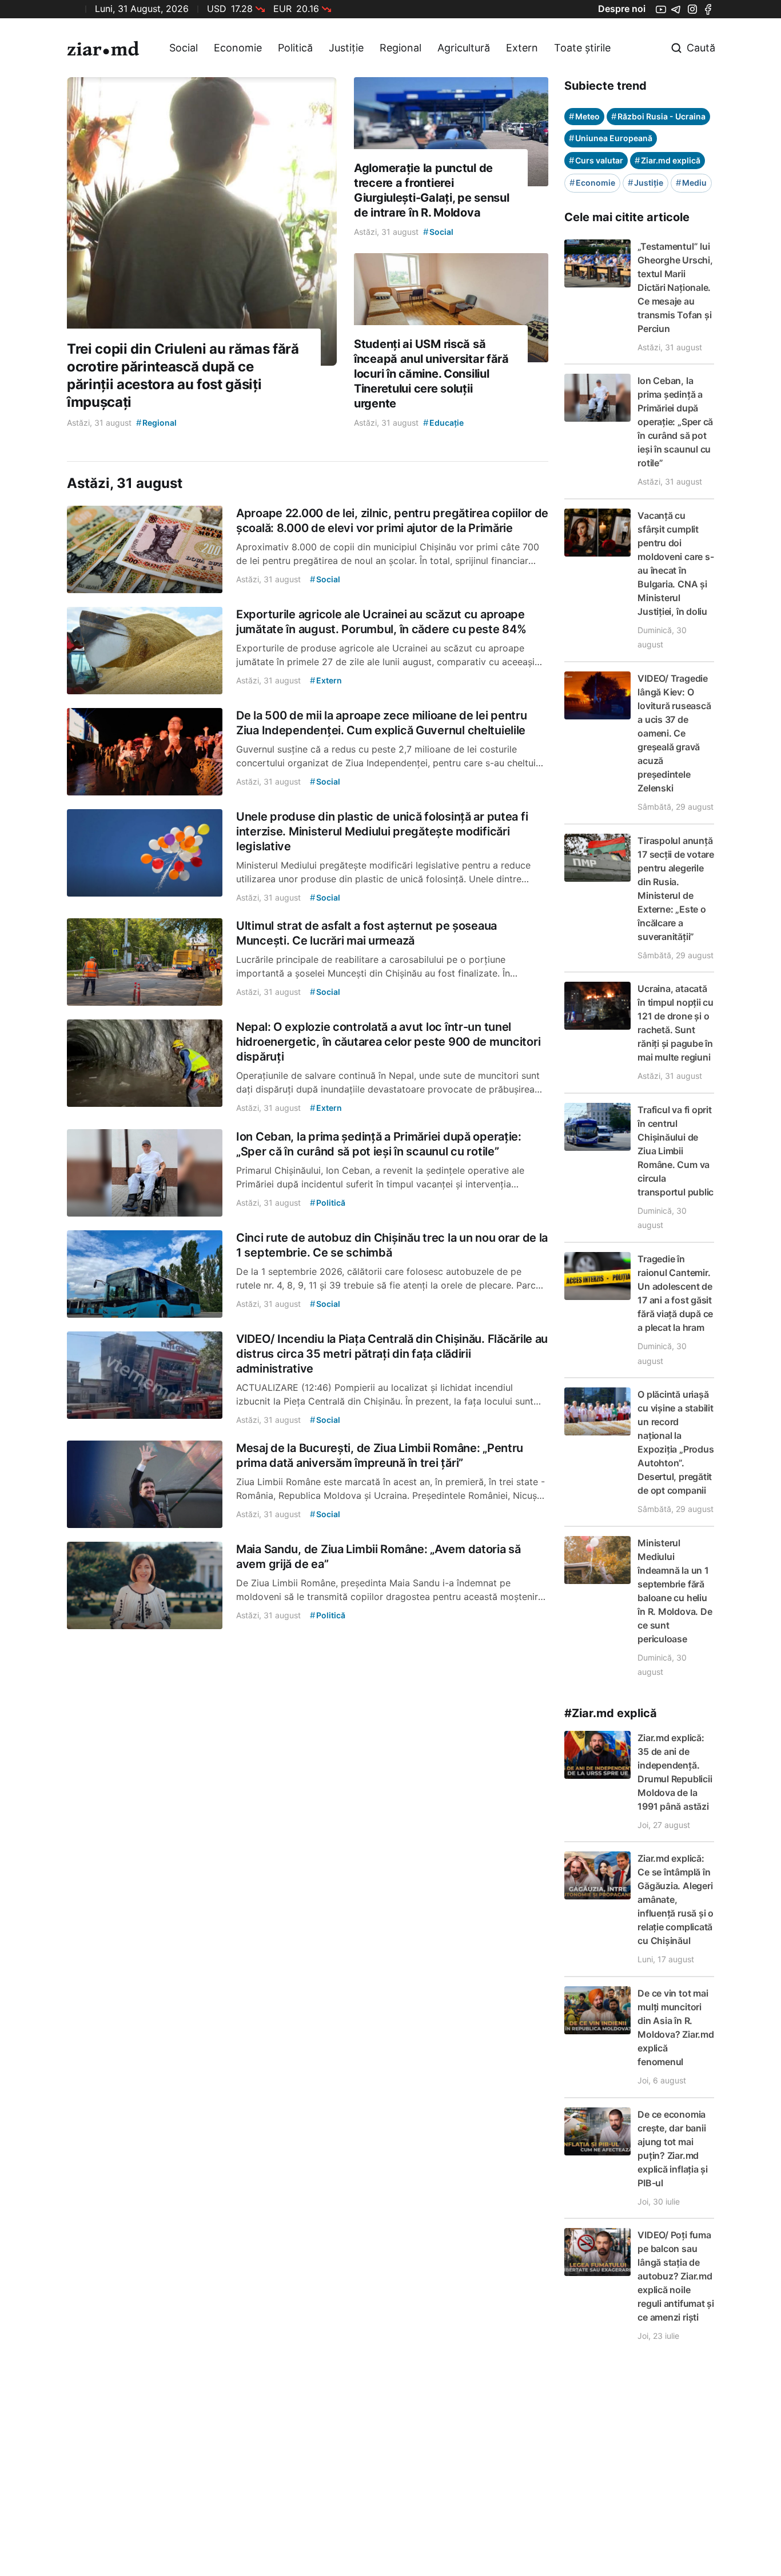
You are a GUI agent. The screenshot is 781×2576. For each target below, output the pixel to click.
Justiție (346, 48)
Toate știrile (582, 48)
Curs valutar (596, 160)
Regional (401, 48)
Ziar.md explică (668, 160)
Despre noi (622, 9)
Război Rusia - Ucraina (658, 116)
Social (184, 48)
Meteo (584, 116)
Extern (522, 48)
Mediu (691, 183)
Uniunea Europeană (611, 138)
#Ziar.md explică (611, 1713)
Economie (238, 48)
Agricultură (464, 48)
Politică (295, 48)
